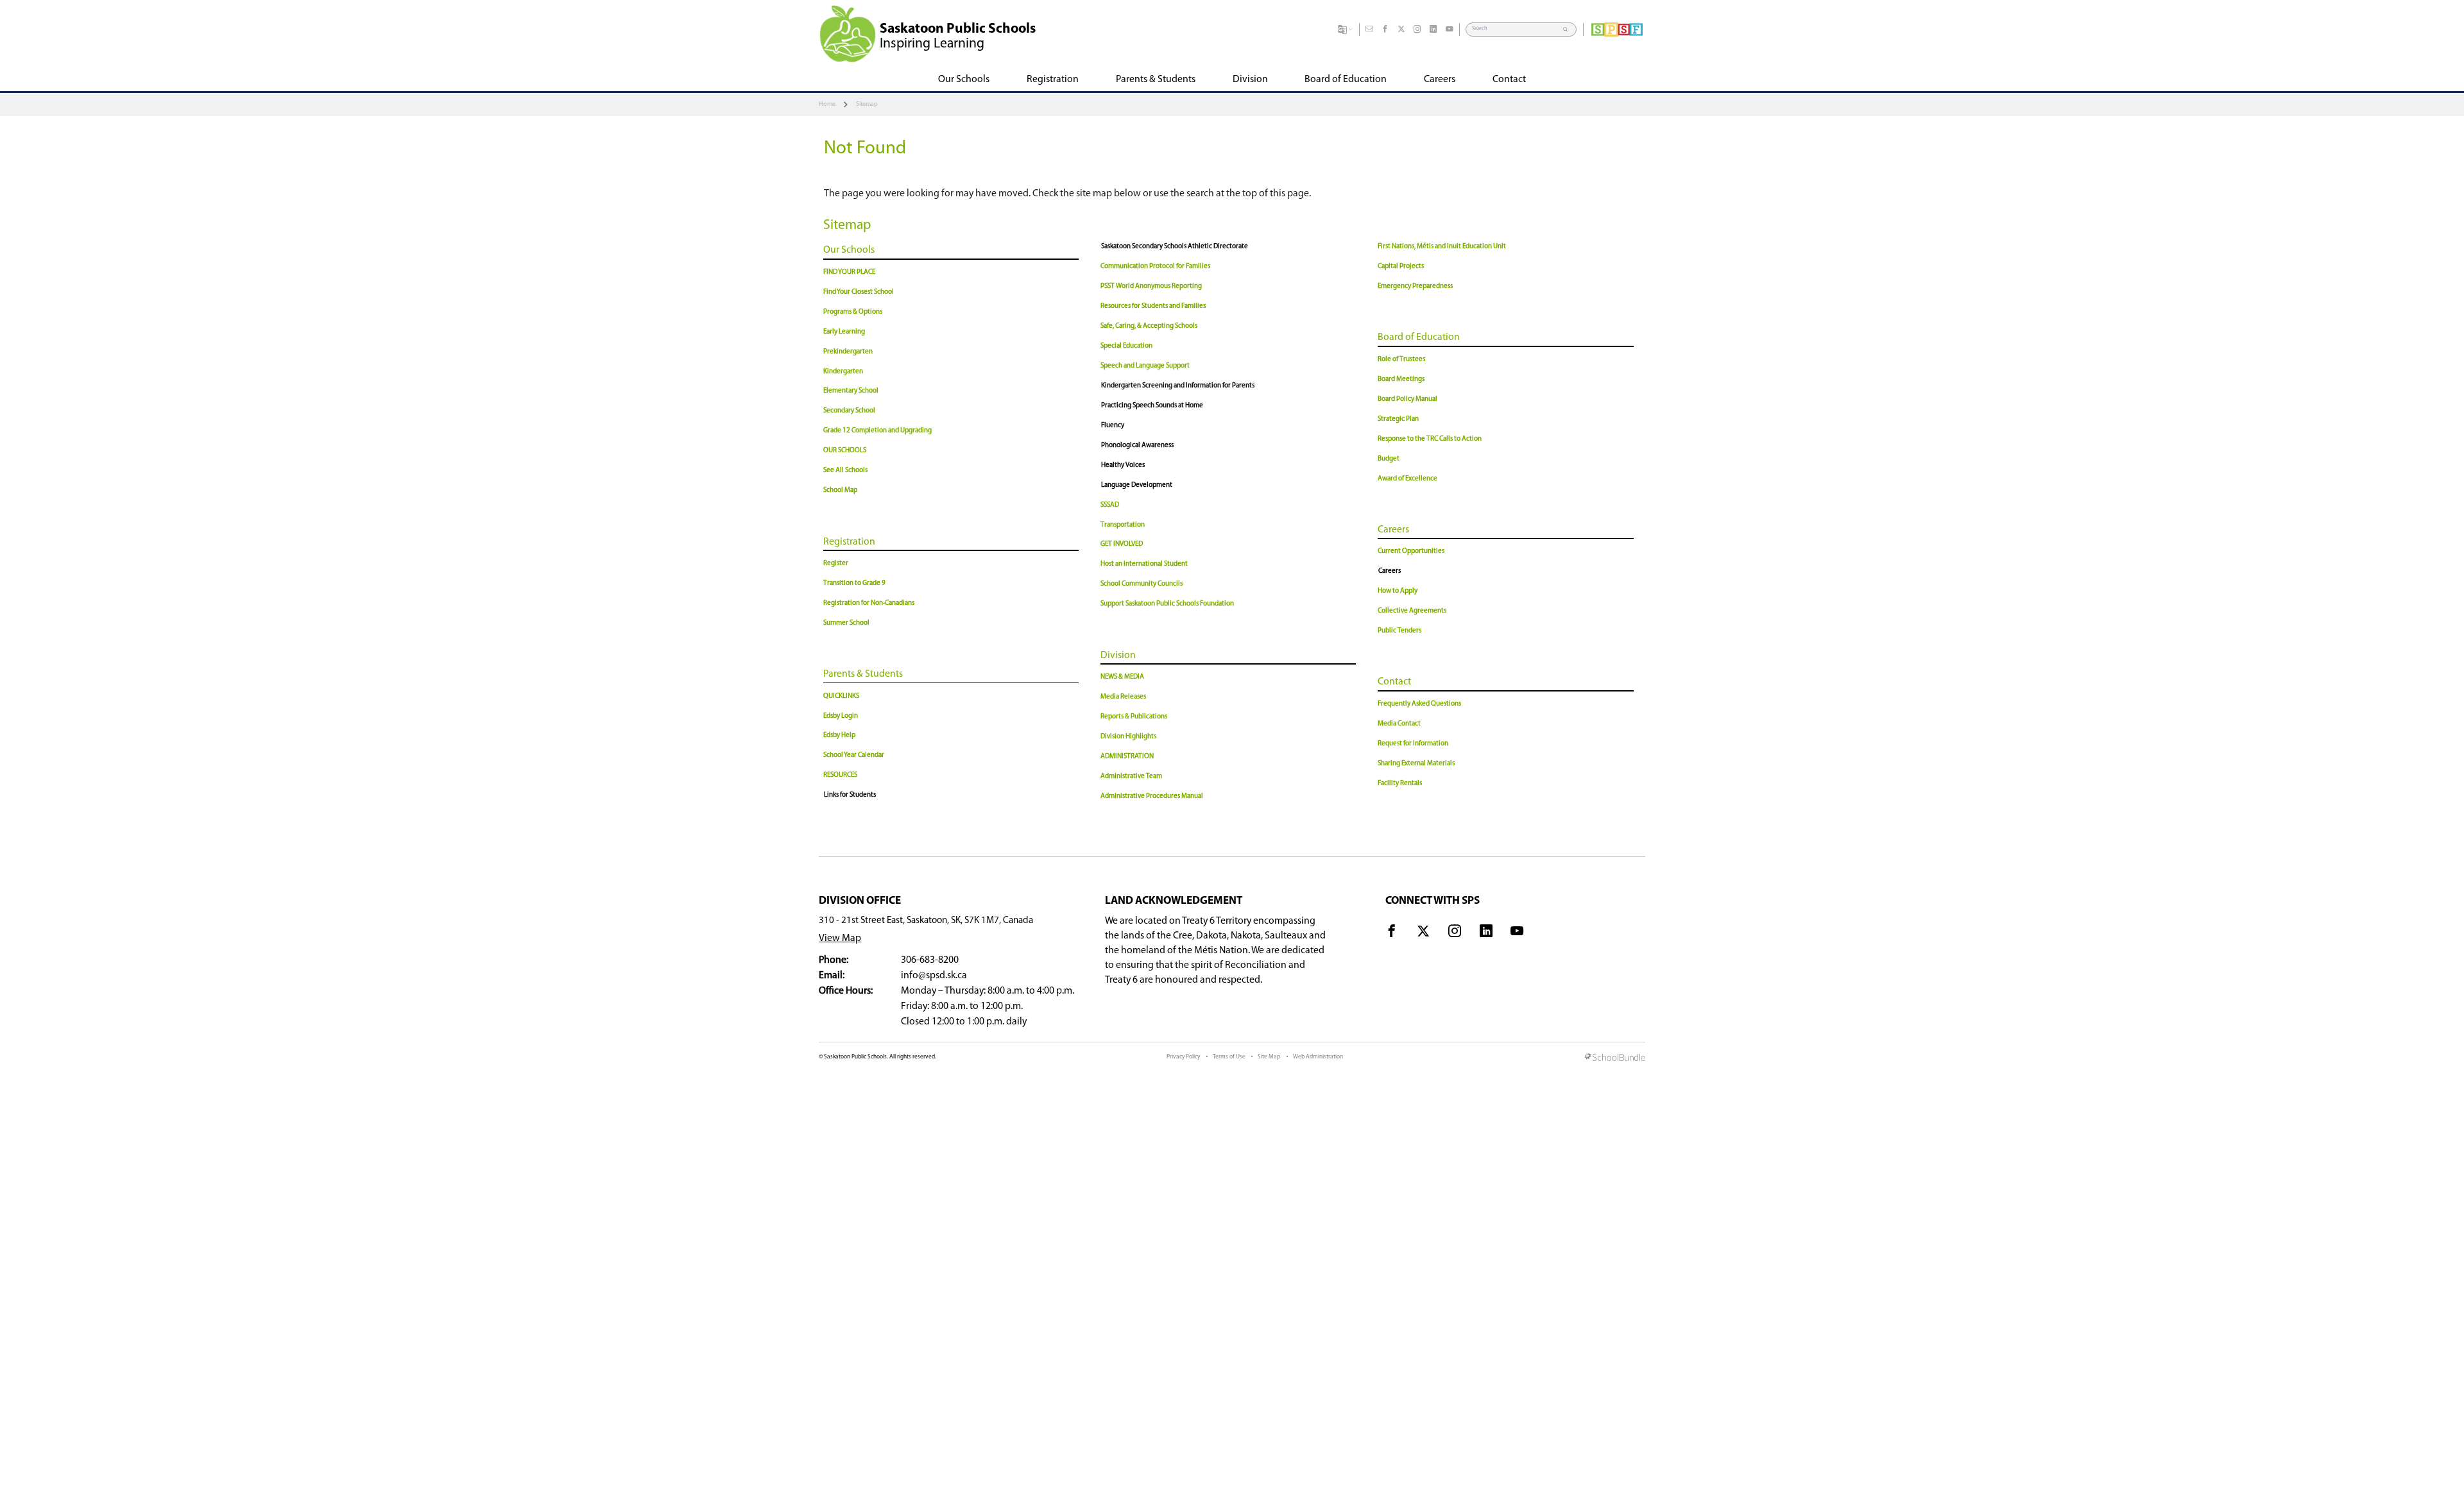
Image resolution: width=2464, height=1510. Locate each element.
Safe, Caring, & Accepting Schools (1149, 326)
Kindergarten (843, 372)
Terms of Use (1229, 1057)
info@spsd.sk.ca (934, 976)
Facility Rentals (1400, 784)
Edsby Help (839, 735)
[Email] (1369, 30)
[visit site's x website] (1423, 933)
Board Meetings (1401, 379)
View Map (840, 938)
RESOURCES (840, 775)
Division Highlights (1128, 737)
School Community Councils (1142, 584)
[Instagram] (1417, 30)
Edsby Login (841, 716)
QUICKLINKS (841, 696)
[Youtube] (1450, 30)
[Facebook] (1385, 30)
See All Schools (845, 471)
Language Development (1137, 485)
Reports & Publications (1134, 717)
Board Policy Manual (1407, 399)
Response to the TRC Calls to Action (1430, 439)
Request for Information (1413, 744)
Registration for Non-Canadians (869, 603)
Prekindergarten (848, 352)
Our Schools (849, 250)
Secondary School (849, 411)
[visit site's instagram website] (1455, 933)
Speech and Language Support (1145, 366)
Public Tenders (1399, 631)
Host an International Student (1144, 564)
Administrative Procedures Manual (1152, 796)
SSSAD (1110, 505)
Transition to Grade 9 (854, 583)
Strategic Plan (1398, 419)
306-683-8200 (930, 960)
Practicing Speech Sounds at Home (1152, 406)
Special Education (1126, 346)
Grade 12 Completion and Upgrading (877, 431)
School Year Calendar (854, 755)
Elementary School (851, 391)
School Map (840, 490)
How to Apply (1398, 591)
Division (1118, 656)
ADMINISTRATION (1127, 757)
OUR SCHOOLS (845, 451)
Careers (1393, 530)
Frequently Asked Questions (1419, 704)
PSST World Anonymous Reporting (1151, 286)
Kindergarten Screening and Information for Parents (1178, 386)
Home (827, 104)
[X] (1401, 30)
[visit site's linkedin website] (1486, 933)
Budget (1389, 459)
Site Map (1269, 1057)
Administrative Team (1131, 776)
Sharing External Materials (1416, 764)
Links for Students (850, 795)
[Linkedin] (1433, 30)
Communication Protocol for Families (1155, 267)
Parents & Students (863, 674)
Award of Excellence (1407, 479)
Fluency (1113, 426)
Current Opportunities (1411, 551)
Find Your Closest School (859, 292)
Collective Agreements (1412, 611)
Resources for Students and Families (1153, 306)
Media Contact (1399, 724)
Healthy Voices (1123, 465)
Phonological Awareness (1137, 445)
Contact (1394, 682)
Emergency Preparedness (1415, 286)
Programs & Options (853, 312)
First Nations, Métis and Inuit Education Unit (1442, 247)
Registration (849, 542)
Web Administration (1318, 1057)
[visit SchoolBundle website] (1615, 1058)
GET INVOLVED (1122, 544)
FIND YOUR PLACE (849, 272)
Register (836, 564)
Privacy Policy (1183, 1057)
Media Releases (1123, 697)
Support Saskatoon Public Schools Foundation (1167, 604)
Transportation (1123, 525)
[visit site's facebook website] (1392, 933)
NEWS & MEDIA (1122, 677)
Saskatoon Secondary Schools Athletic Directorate (1175, 247)
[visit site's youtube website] (1517, 933)
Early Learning (844, 332)
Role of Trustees (1401, 360)
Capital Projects (1401, 267)
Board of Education (1419, 337)
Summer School (846, 623)
